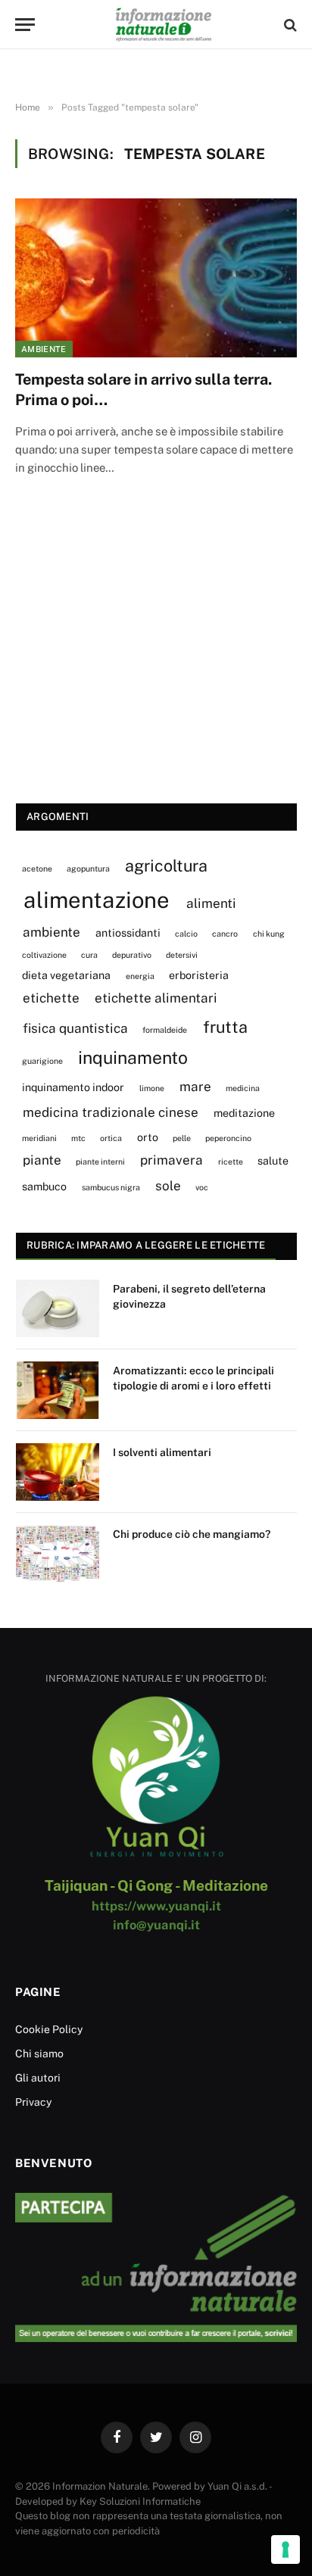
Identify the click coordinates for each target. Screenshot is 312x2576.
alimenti (211, 903)
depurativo (132, 955)
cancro (225, 934)
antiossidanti (128, 932)
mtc (78, 1138)
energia (140, 976)
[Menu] (25, 25)
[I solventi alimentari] (58, 1472)
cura (89, 955)
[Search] (289, 25)
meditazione (244, 1113)
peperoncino (228, 1138)
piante (42, 1160)
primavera (172, 1160)
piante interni (100, 1162)
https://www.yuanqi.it (156, 1906)
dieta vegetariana (66, 975)
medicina (243, 1088)
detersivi (182, 955)
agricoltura (166, 865)
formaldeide (165, 1030)
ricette (231, 1162)
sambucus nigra (111, 1187)
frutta (225, 1027)
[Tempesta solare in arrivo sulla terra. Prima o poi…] (156, 278)
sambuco (44, 1186)
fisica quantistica (75, 1028)
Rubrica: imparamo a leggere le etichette (146, 1245)
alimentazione (97, 900)
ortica (111, 1138)
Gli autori (38, 2078)
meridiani (39, 1138)
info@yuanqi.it (156, 1925)
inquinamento (133, 1057)
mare (195, 1087)
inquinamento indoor (73, 1087)
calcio (186, 934)
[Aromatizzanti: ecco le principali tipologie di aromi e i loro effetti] (58, 1390)
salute (273, 1160)
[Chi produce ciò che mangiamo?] (58, 1554)
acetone (37, 869)
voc (202, 1187)
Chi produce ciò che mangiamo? (192, 1534)
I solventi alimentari (162, 1452)
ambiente (51, 932)
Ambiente (44, 349)
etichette (51, 998)
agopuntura (88, 869)
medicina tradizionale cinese (111, 1112)
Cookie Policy (49, 2029)
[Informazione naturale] (164, 25)
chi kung (269, 934)
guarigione (42, 1061)
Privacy (33, 2102)
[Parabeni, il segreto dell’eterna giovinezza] (58, 1308)
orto (148, 1137)
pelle (182, 1138)
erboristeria (199, 975)
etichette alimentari (156, 998)
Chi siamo (39, 2054)
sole (168, 1186)
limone (152, 1088)
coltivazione (44, 955)
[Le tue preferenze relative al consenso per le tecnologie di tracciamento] (285, 2549)
